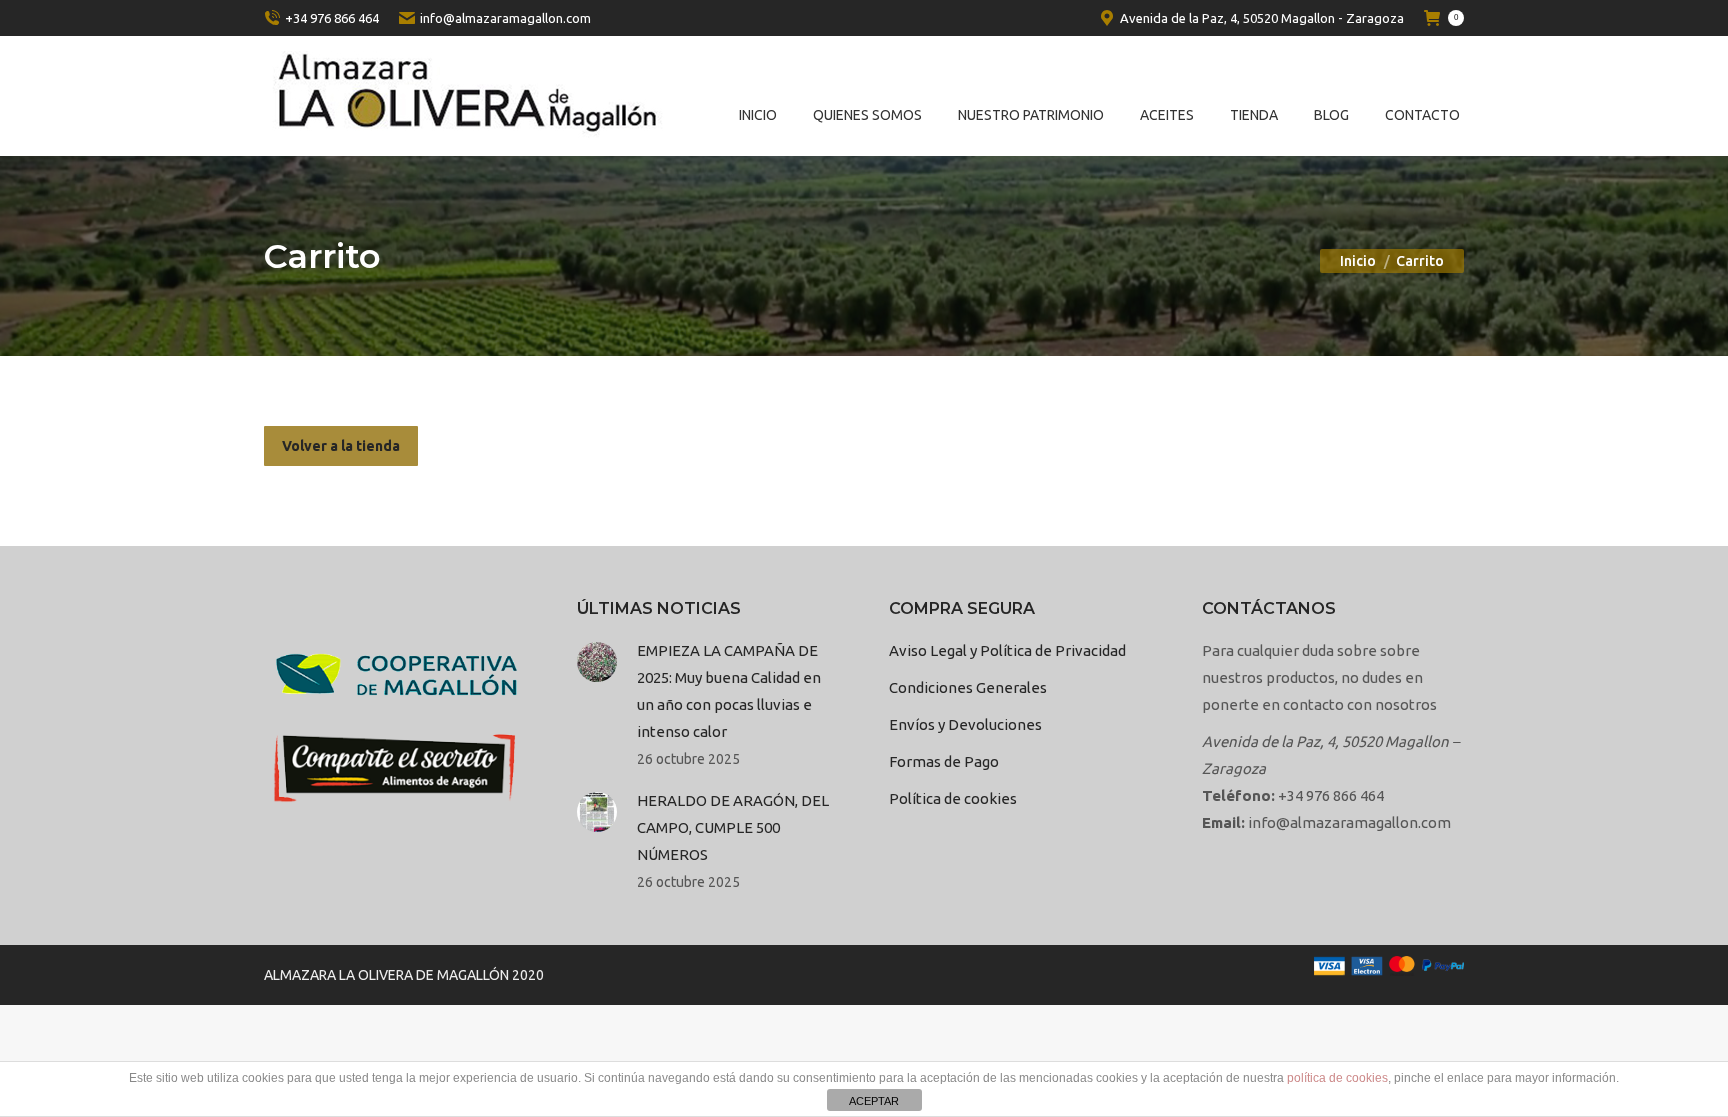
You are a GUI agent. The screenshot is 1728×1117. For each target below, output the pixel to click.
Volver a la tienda (341, 446)
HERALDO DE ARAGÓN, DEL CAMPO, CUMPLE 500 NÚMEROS (733, 827)
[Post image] (597, 662)
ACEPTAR (874, 1101)
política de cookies (1337, 1078)
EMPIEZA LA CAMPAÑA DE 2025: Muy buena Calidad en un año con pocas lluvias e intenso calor (729, 691)
